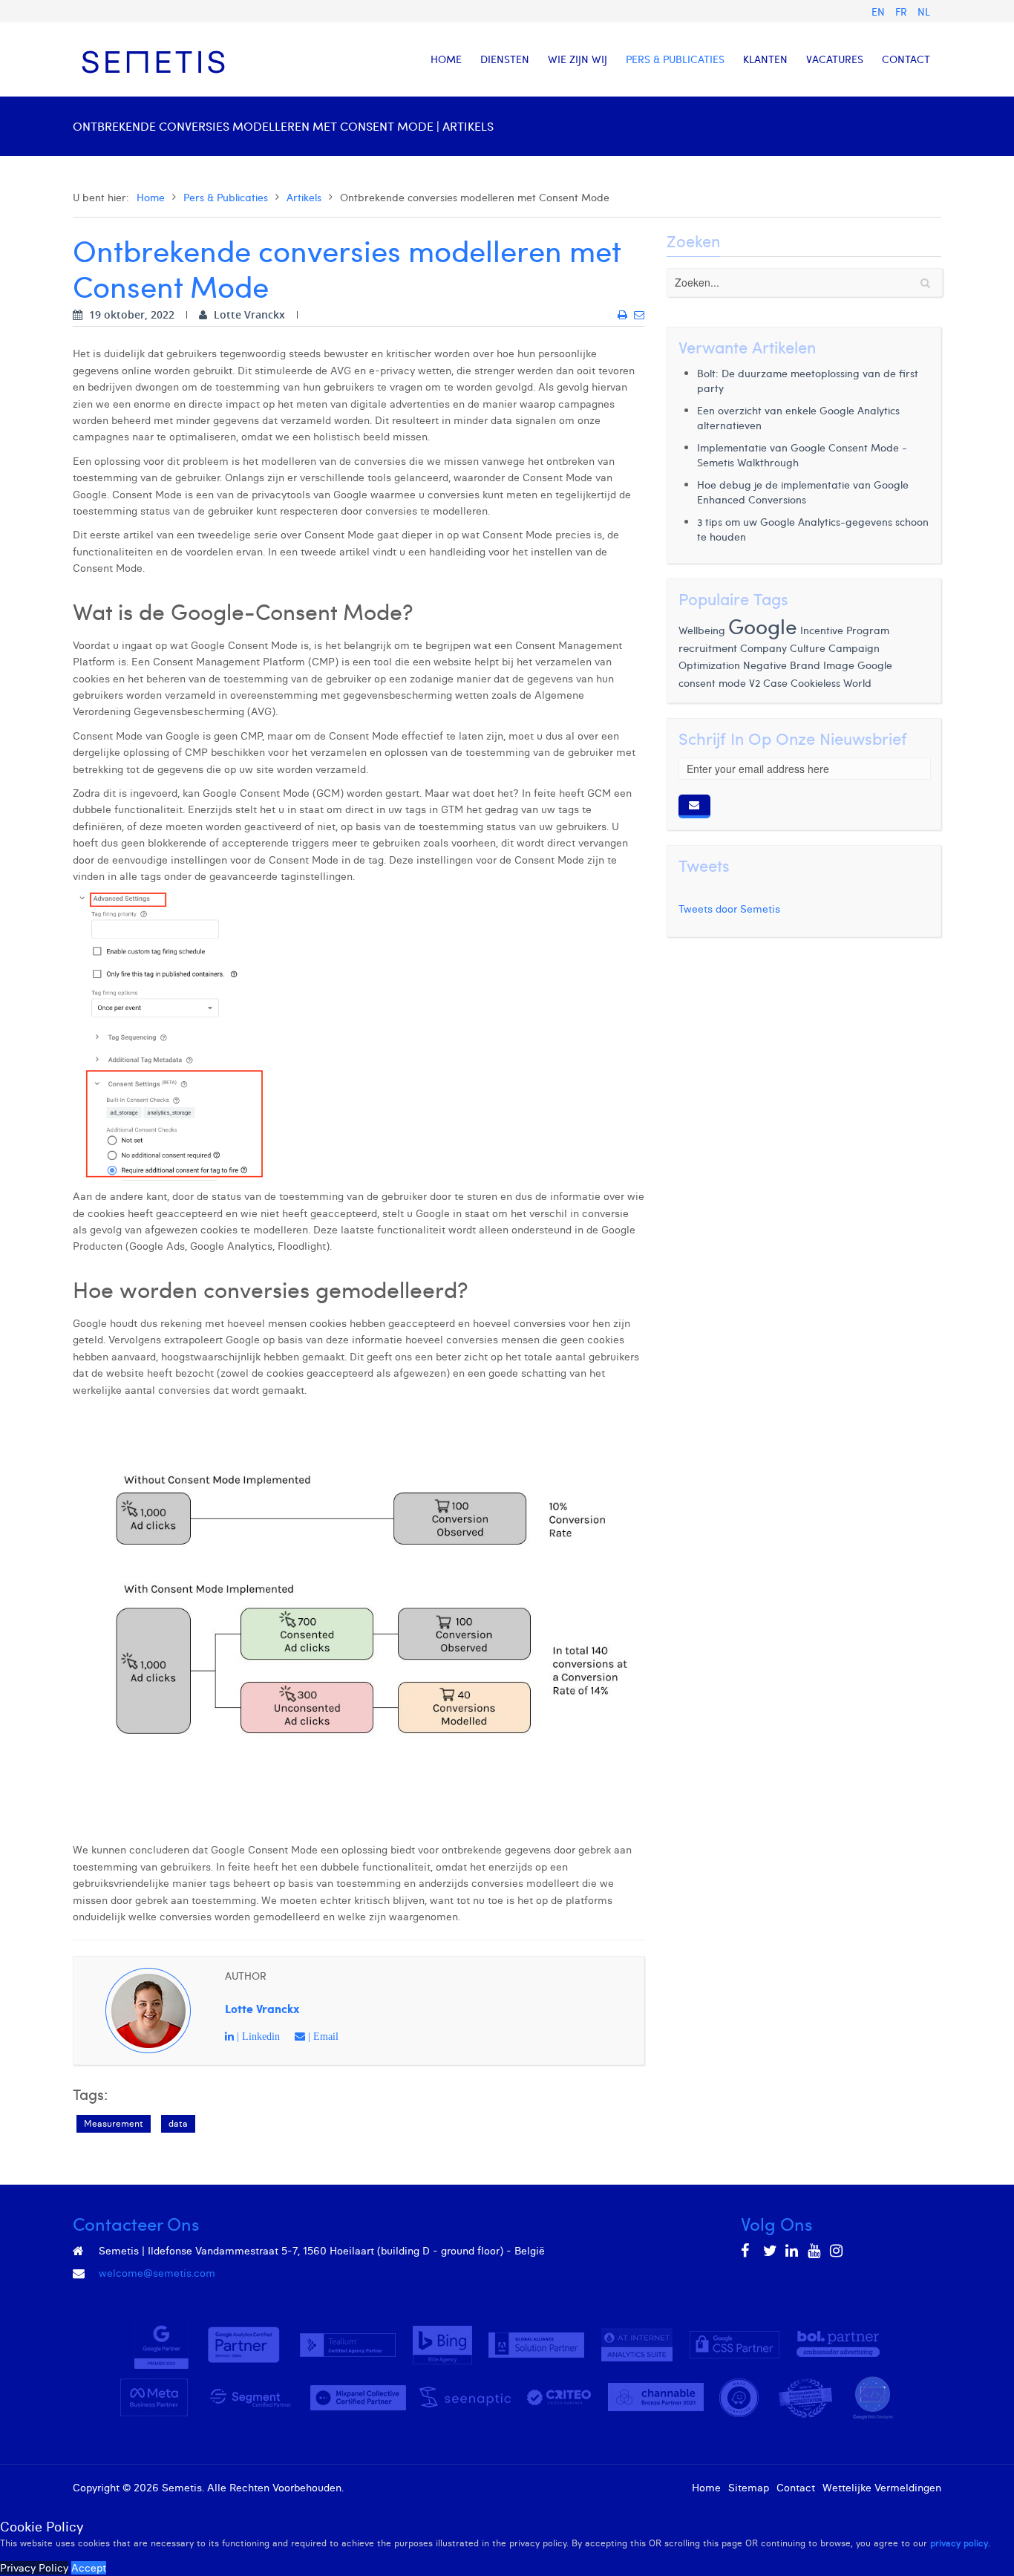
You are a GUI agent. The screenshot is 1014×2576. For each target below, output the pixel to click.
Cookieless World (831, 682)
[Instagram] (837, 2251)
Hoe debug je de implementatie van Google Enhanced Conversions (803, 492)
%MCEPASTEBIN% (76, 18)
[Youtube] (815, 2251)
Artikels (304, 197)
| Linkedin (257, 2036)
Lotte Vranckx (262, 2008)
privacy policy (959, 2543)
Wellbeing (702, 630)
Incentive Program (845, 630)
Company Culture (783, 648)
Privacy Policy (34, 2568)
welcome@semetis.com (157, 2273)
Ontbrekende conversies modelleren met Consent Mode (347, 268)
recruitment (708, 648)
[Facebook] (748, 2251)
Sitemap (749, 2488)
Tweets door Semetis (729, 909)
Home (151, 197)
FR (903, 12)
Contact (796, 2488)
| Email (322, 2036)
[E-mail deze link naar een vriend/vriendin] (639, 315)
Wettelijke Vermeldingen (882, 2488)
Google (763, 626)
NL (924, 12)
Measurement (114, 2123)
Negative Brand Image (799, 665)
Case (775, 682)
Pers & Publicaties (226, 197)
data (178, 2123)
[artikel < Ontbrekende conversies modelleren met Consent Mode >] (622, 315)
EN (880, 12)
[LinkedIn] (793, 2251)
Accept (89, 2568)
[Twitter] (771, 2251)
